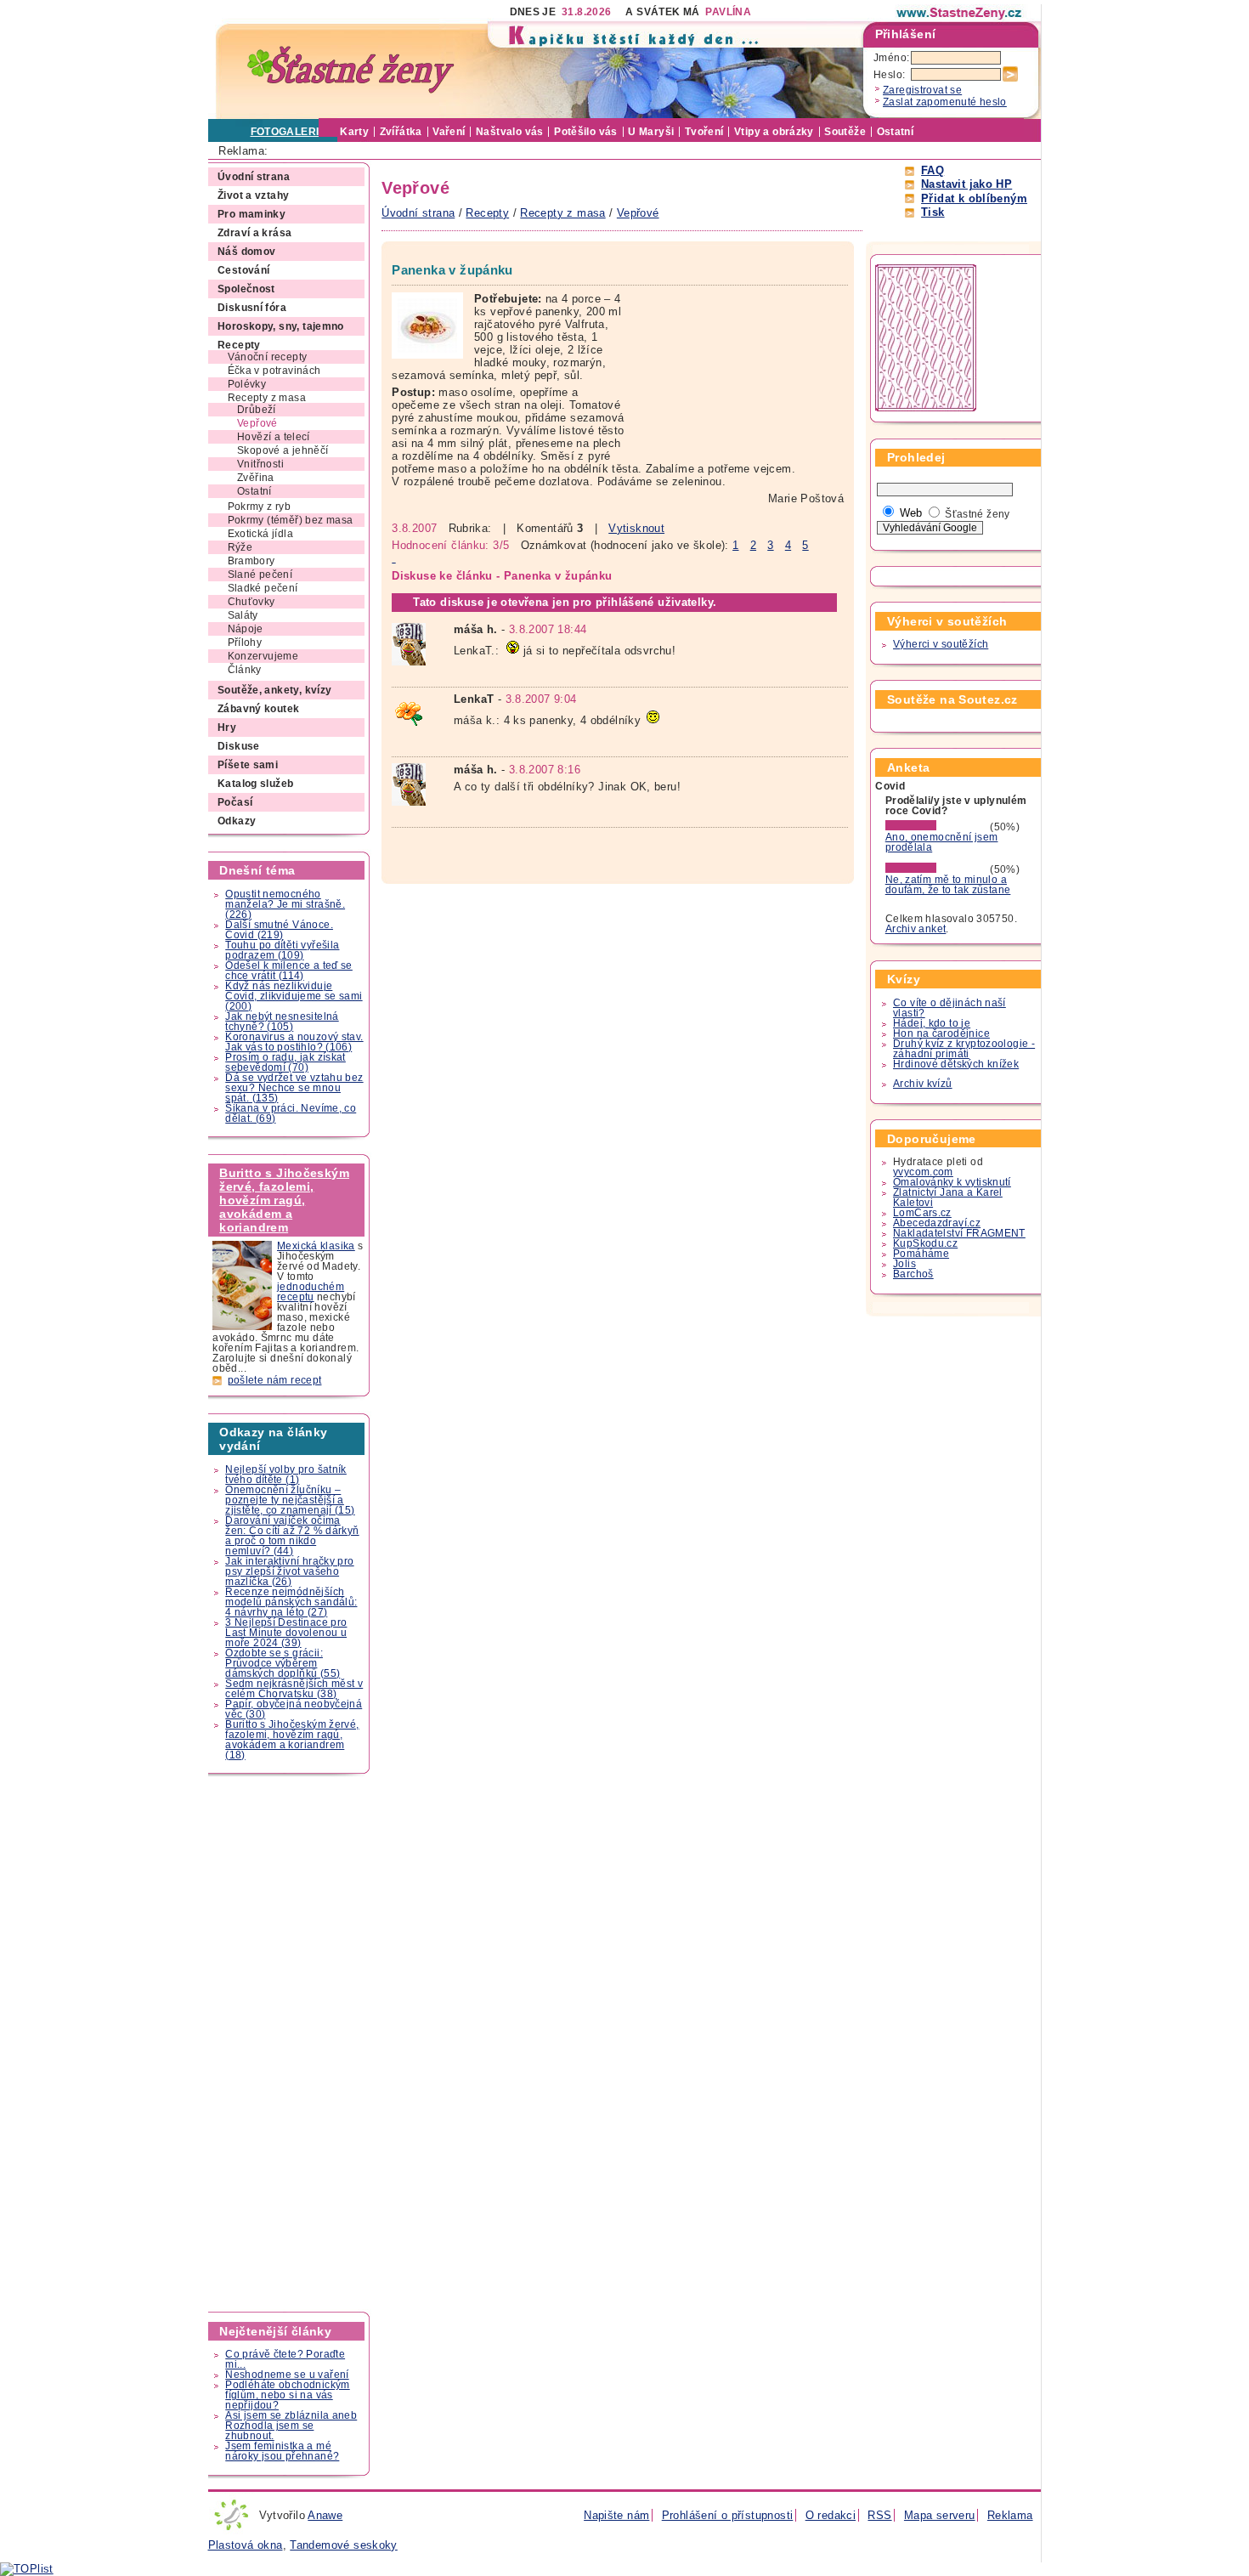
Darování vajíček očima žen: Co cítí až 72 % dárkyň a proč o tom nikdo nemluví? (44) (292, 1536)
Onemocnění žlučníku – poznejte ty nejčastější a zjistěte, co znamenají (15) (290, 1500)
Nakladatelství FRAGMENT (959, 1233)
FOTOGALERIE (288, 132)
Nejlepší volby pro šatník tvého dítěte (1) (286, 1475)
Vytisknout (636, 528)
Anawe (325, 2515)
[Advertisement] (290, 2043)
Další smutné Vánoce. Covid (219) (279, 930)
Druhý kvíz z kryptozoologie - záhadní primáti (964, 1049)
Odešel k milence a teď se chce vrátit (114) (289, 971)
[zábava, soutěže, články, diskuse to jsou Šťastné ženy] (960, 13)
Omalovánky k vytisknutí (952, 1182)
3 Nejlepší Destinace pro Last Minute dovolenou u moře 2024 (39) (286, 1633)
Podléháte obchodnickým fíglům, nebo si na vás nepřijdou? (287, 2395)
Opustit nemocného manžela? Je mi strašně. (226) (285, 904)
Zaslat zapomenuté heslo (945, 102)
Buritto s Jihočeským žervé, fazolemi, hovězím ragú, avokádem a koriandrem (284, 1200)
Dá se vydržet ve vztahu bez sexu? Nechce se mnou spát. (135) (294, 1088)
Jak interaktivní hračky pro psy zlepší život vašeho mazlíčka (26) (289, 1571)
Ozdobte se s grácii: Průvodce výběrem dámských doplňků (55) (283, 1663)
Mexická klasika (316, 1246)
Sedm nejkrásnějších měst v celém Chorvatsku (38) (294, 1689)
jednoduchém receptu (311, 1292)
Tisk (933, 212)
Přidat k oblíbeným (974, 198)
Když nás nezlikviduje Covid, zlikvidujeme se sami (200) (294, 996)
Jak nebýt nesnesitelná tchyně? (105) (282, 1022)
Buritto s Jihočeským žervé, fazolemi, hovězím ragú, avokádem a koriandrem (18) (292, 1740)
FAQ (933, 170)
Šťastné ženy (978, 514)
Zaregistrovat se (922, 90)
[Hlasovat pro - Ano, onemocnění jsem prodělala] (936, 827)
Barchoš (913, 1274)
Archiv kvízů (923, 1084)
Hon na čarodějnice (941, 1033)
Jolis (904, 1264)
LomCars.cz (922, 1213)
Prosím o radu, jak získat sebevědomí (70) (285, 1062)
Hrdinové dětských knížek (956, 1064)
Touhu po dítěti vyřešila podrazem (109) (282, 950)
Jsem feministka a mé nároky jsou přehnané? (282, 2451)
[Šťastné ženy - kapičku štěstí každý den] (351, 70)
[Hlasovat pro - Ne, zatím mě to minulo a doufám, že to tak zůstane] (936, 869)
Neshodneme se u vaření (287, 2375)
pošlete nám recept (275, 1380)
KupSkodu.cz (925, 1243)
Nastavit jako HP (966, 184)
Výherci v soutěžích (941, 644)
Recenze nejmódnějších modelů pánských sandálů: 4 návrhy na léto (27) (291, 1602)
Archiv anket (916, 929)
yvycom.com (923, 1172)
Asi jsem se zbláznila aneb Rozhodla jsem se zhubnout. (291, 2426)
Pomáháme (921, 1254)
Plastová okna (246, 2545)
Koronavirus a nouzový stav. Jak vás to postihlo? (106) (294, 1042)
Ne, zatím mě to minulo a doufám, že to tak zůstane (948, 885)
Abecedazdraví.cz (937, 1223)
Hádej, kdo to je (932, 1023)
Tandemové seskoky (344, 2545)
